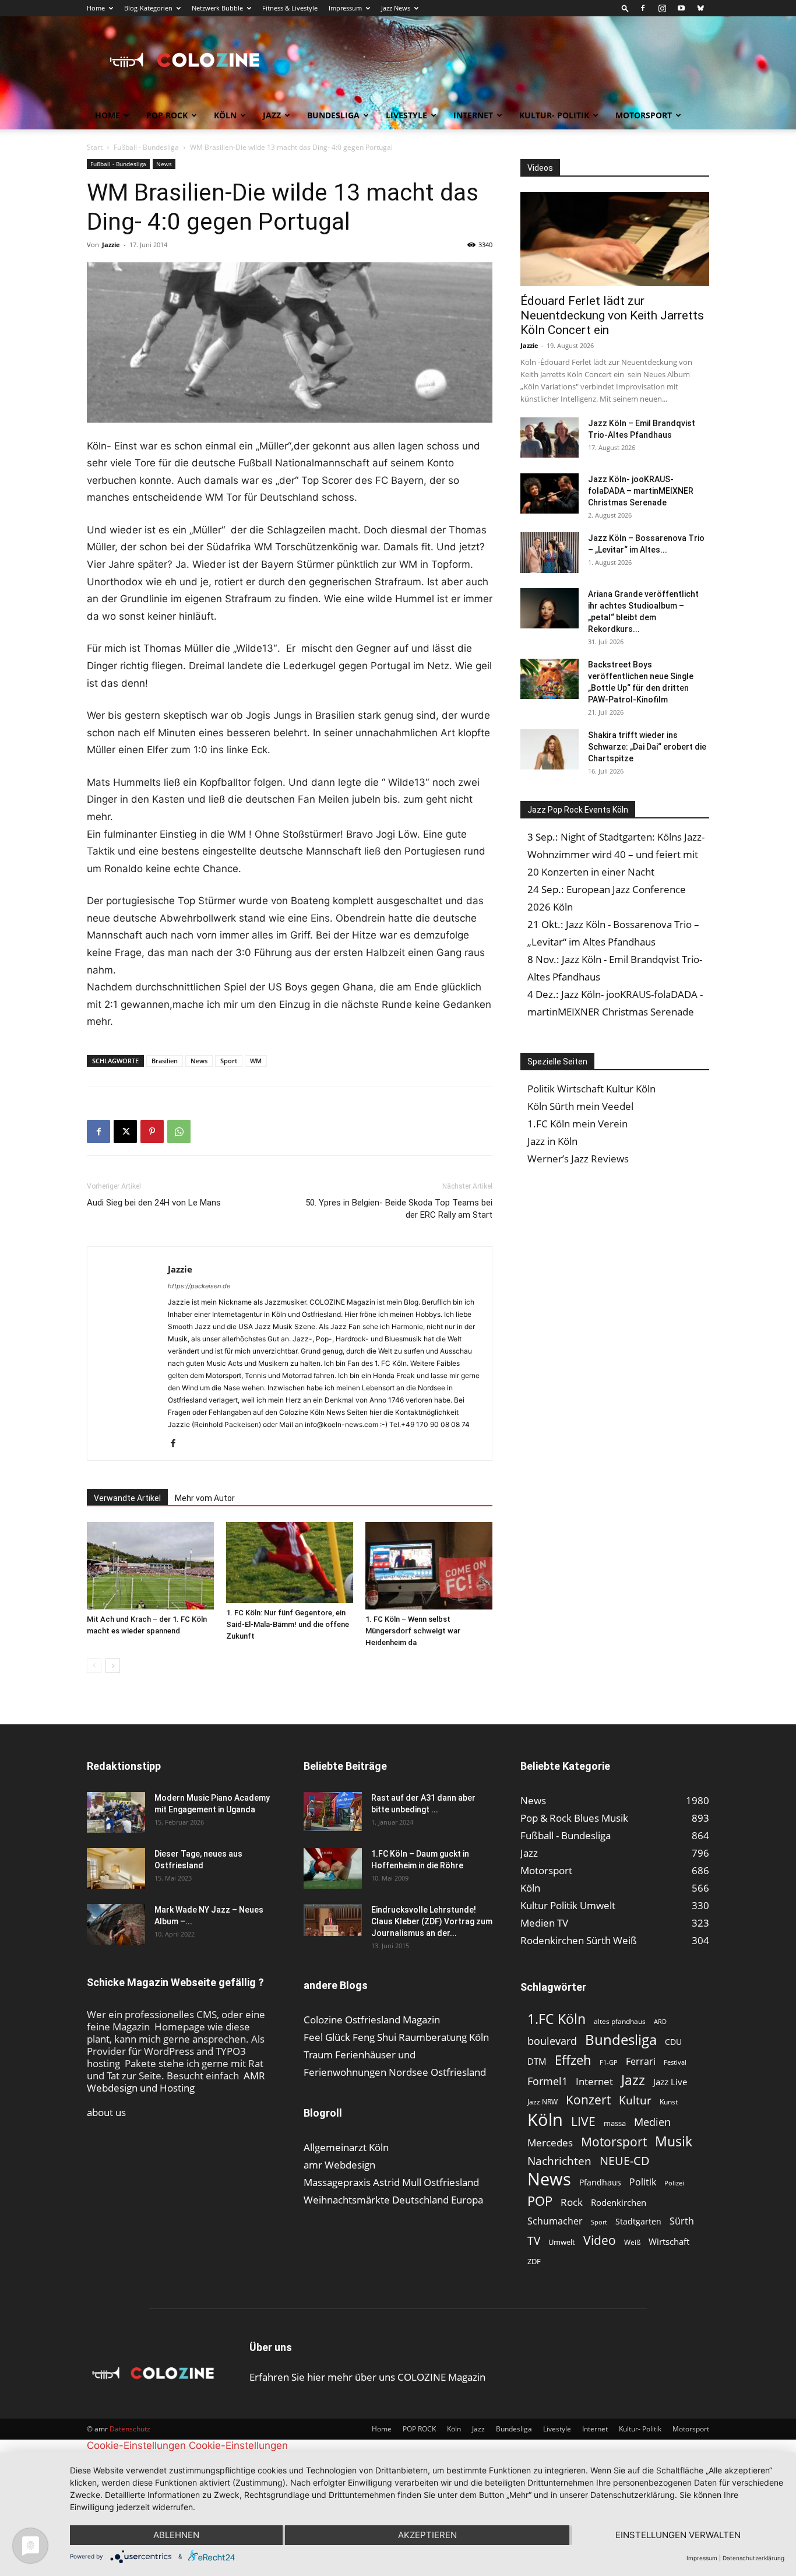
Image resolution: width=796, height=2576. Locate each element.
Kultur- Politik (554, 115)
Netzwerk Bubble (217, 8)
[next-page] (113, 1666)
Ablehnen (176, 2535)
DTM (537, 2061)
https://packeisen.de (199, 1286)
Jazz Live (670, 2082)
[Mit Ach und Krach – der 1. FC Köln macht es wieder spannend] (150, 1566)
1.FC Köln (557, 2019)
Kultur (635, 2101)
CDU (673, 2042)
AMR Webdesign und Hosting (176, 2082)
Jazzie (111, 245)
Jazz (272, 115)
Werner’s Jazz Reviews (578, 1159)
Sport (229, 1061)
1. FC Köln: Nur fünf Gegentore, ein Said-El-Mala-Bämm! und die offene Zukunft (288, 1624)
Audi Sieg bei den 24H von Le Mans (154, 1203)
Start (95, 147)
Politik (643, 2182)
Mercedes (550, 2143)
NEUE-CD (625, 2161)
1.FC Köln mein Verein (577, 1124)
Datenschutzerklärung (753, 2558)
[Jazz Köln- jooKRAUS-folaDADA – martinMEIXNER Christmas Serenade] (550, 493)
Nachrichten (559, 2161)
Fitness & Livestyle (290, 8)
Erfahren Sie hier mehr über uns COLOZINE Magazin (367, 2377)
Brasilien (165, 1061)
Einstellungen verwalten (678, 2535)
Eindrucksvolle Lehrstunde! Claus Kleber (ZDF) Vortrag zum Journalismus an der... (432, 1921)
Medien (652, 2122)
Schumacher (555, 2221)
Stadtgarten (638, 2221)
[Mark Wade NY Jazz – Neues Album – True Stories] (116, 1924)
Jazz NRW (543, 2102)
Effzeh (573, 2060)
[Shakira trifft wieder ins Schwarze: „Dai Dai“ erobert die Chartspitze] (550, 749)
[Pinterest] (152, 1131)
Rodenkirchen (619, 2202)
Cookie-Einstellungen (136, 2445)
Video (600, 2240)
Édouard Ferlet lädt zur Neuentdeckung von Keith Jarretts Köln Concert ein (612, 315)
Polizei (674, 2183)
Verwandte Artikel (127, 1498)
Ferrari (641, 2062)
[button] (625, 8)
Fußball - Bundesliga (146, 147)
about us (106, 2112)
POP (540, 2201)
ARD (660, 2022)
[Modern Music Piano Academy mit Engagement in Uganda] (116, 1812)
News (164, 164)
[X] (125, 1131)
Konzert (588, 2100)
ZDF (534, 2261)
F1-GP (609, 2062)
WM (256, 1061)
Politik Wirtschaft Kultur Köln (591, 1089)
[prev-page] (94, 1666)
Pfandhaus (600, 2182)
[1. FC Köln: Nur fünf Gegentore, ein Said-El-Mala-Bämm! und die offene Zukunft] (290, 1563)
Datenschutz (130, 2429)
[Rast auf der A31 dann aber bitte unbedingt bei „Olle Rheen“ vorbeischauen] (333, 1811)
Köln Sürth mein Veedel (580, 1106)
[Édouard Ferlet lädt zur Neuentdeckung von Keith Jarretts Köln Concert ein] (615, 239)
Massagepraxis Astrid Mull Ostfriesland (391, 2182)
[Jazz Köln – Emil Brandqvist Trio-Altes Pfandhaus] (550, 437)
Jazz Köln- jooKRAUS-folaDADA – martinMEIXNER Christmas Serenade (641, 491)
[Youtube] (681, 8)
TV (534, 2241)
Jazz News (396, 8)
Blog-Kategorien (148, 8)
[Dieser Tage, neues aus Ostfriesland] (116, 1868)
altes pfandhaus (620, 2021)
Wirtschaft (669, 2241)
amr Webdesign (339, 2165)
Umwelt (562, 2242)
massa (615, 2123)
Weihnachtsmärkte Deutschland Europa (393, 2200)
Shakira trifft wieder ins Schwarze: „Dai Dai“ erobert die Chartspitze (647, 747)
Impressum (345, 8)
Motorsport (644, 115)
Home (96, 8)
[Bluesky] (700, 8)
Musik (674, 2141)
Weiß (632, 2242)
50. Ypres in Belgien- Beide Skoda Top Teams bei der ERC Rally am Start (399, 1209)
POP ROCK (167, 115)
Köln (225, 115)
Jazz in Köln (552, 1141)
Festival (675, 2062)
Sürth (682, 2221)
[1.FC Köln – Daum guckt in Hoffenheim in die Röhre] (333, 1868)
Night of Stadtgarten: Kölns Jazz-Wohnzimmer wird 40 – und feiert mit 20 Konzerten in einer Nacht (616, 854)
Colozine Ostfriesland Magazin (372, 2020)
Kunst (669, 2102)
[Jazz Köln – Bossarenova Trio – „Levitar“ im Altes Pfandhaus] (550, 553)
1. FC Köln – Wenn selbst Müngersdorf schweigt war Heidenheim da (413, 1631)
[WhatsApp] (179, 1131)
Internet (473, 115)
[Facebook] (643, 8)
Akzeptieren (427, 2535)
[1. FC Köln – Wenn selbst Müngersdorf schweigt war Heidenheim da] (429, 1566)
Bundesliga (333, 115)
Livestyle (406, 115)
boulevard (552, 2041)
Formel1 (547, 2081)
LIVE (583, 2121)
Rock (572, 2202)
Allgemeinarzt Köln (346, 2147)
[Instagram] (662, 8)
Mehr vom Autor (205, 1498)
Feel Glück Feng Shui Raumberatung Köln (396, 2037)
